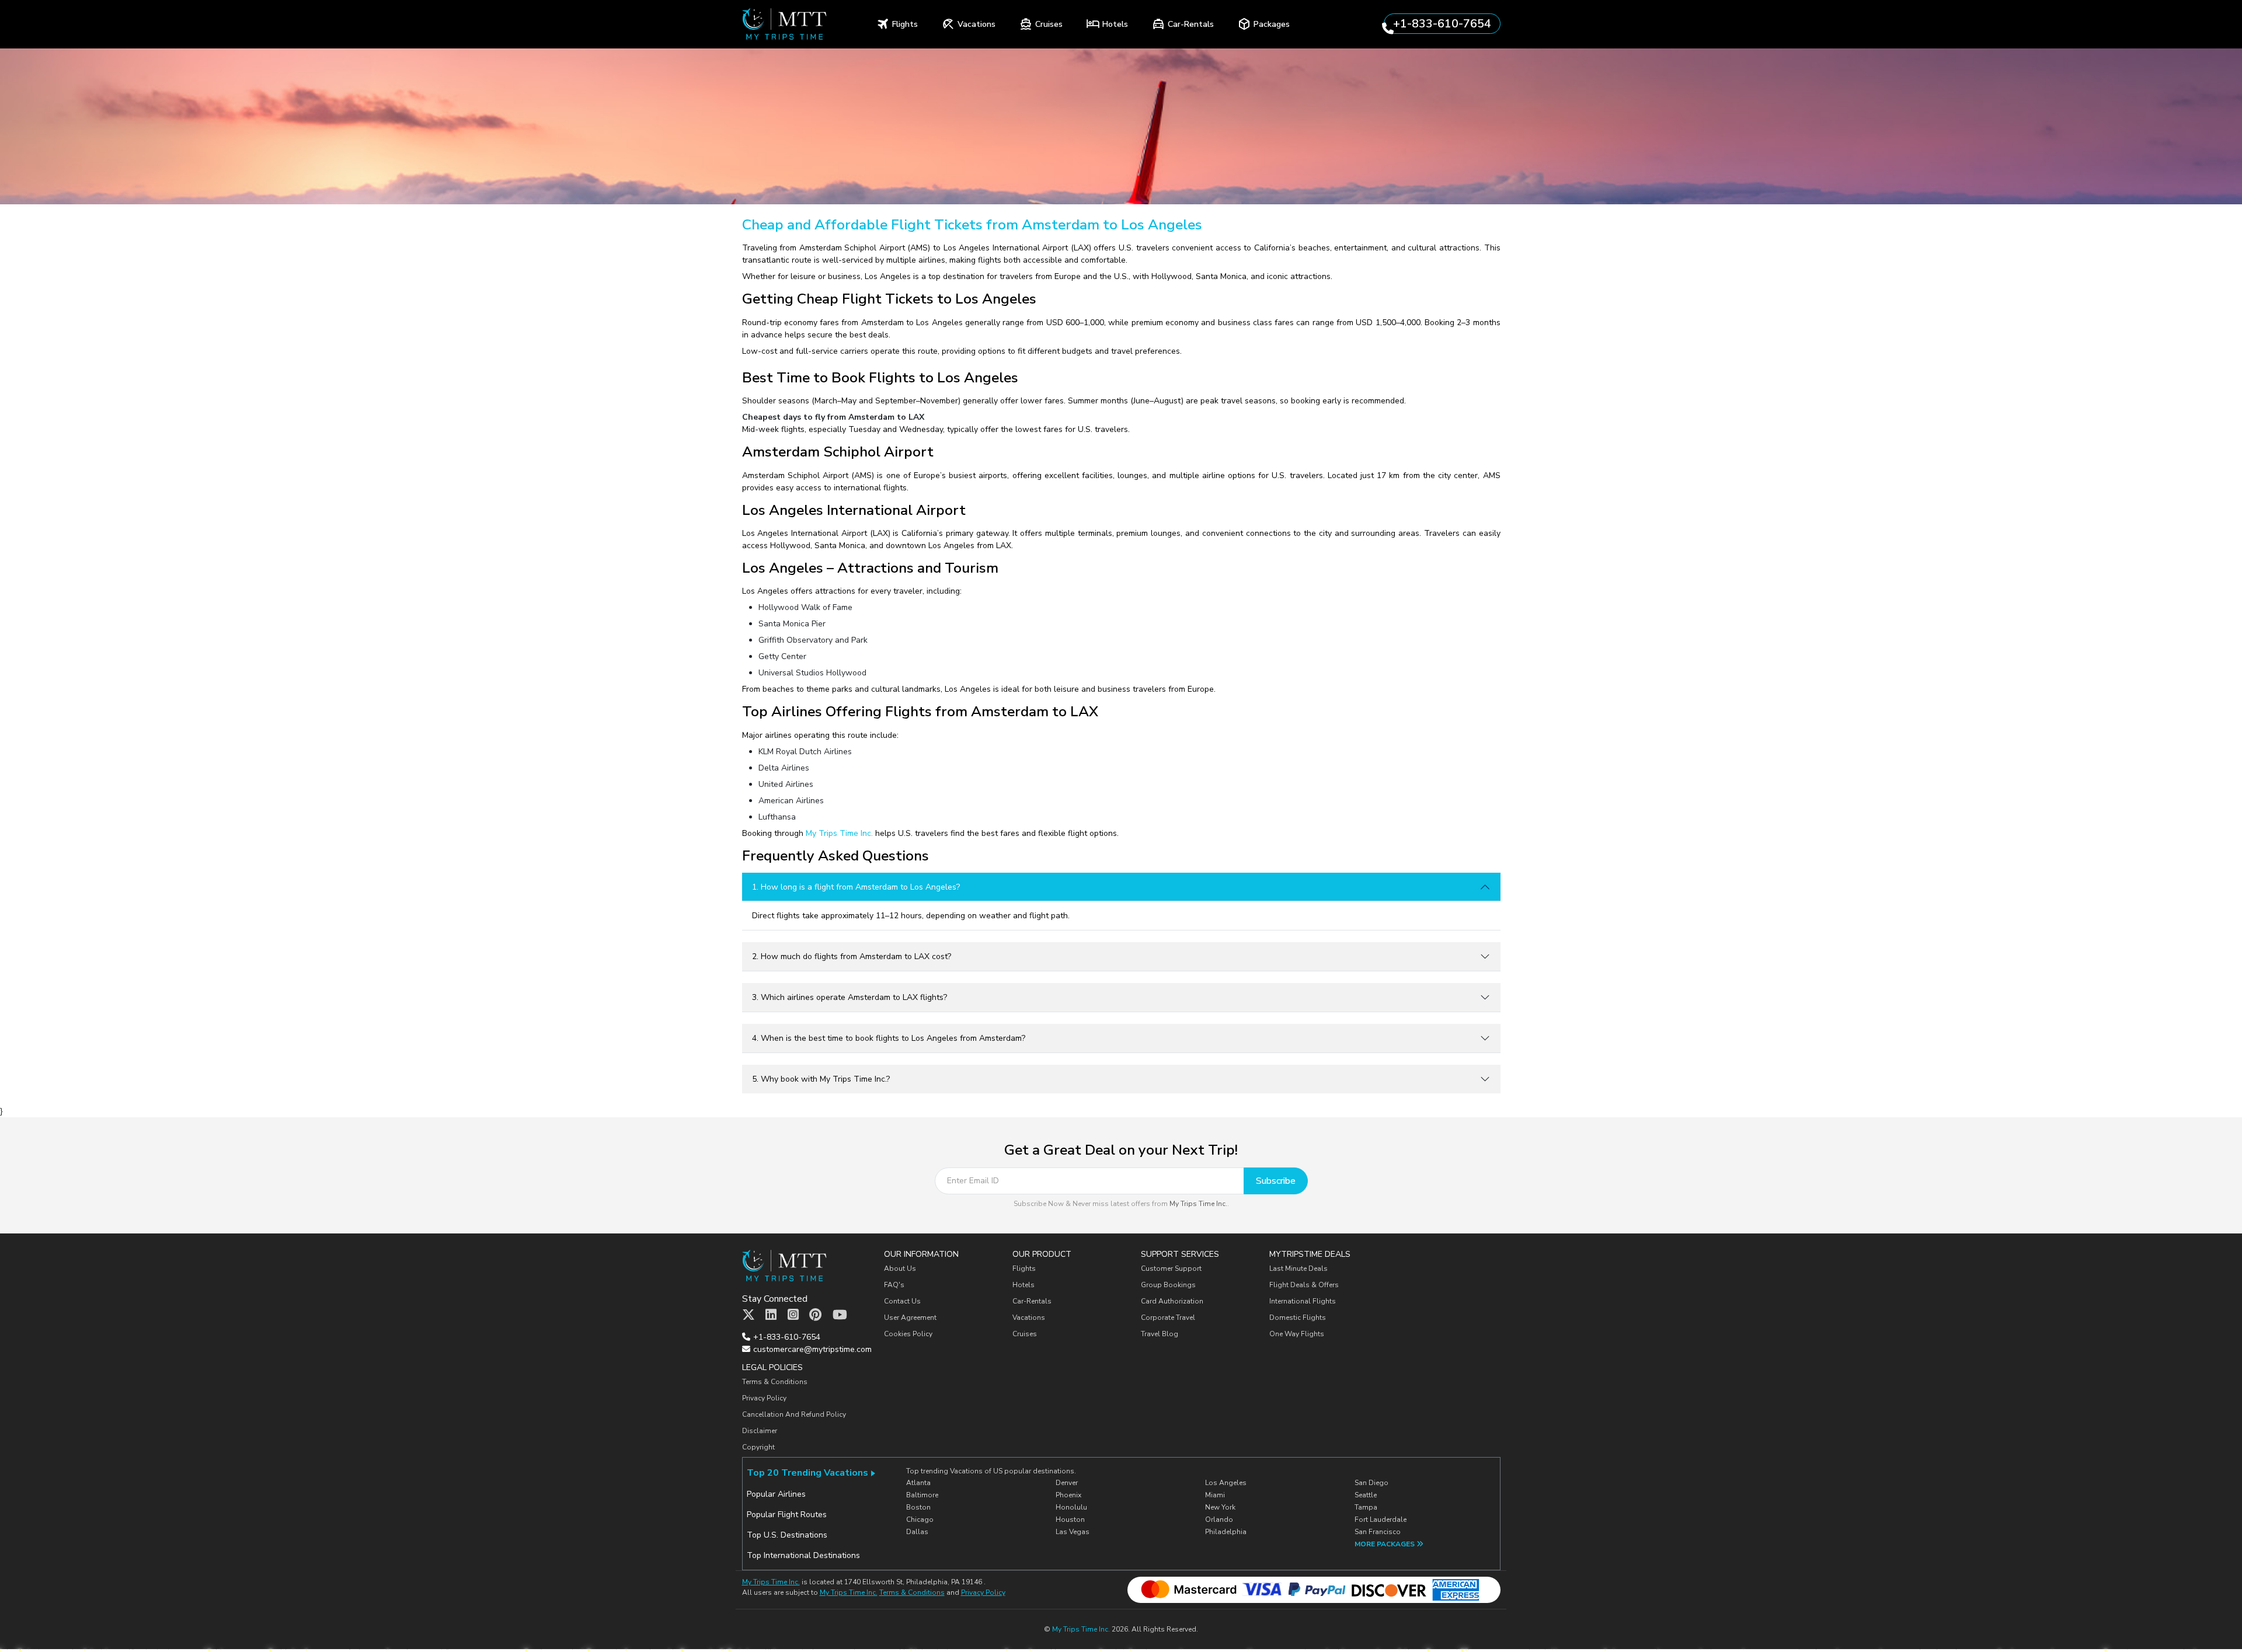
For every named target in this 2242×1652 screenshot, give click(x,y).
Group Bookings (1168, 1285)
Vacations (1029, 1318)
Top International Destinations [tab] (803, 1555)
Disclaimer (760, 1431)
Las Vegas (1073, 1532)
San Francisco (1378, 1532)
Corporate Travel (1168, 1318)
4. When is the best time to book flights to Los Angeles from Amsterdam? (889, 1038)
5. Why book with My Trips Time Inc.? (821, 1079)
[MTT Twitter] (749, 1315)
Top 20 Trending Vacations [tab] (807, 1473)
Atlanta (918, 1483)
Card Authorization (1172, 1301)
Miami (1215, 1495)
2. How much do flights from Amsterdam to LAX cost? (852, 956)
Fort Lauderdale (1381, 1519)
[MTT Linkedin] (771, 1315)
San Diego (1371, 1483)
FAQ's (894, 1285)
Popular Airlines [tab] (776, 1494)
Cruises (1025, 1334)
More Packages (1385, 1544)
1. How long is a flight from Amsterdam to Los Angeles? (856, 887)
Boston (918, 1507)
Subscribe (1276, 1181)
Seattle (1366, 1495)
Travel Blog (1160, 1334)
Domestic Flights (1298, 1318)
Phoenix (1068, 1495)
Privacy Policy (764, 1398)
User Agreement (910, 1318)
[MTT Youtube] (840, 1315)
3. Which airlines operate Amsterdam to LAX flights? (850, 997)
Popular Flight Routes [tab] (787, 1515)
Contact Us (902, 1301)
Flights (1024, 1268)
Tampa (1366, 1507)
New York (1220, 1507)
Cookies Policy (908, 1334)
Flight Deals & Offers (1304, 1285)
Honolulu (1071, 1507)
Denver (1067, 1483)
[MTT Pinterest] (815, 1315)
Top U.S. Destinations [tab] (787, 1535)
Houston (1070, 1519)
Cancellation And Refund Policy (794, 1414)
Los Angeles (1226, 1483)
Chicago (920, 1519)
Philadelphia (1226, 1532)
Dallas (917, 1532)
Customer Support (1171, 1268)
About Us (900, 1268)
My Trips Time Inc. (839, 833)
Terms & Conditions (775, 1382)
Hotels (1023, 1285)
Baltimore (922, 1495)
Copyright (759, 1447)
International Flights (1303, 1301)
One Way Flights (1297, 1334)
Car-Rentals (1032, 1301)
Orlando (1219, 1519)
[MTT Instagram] (793, 1315)
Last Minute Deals (1298, 1268)
